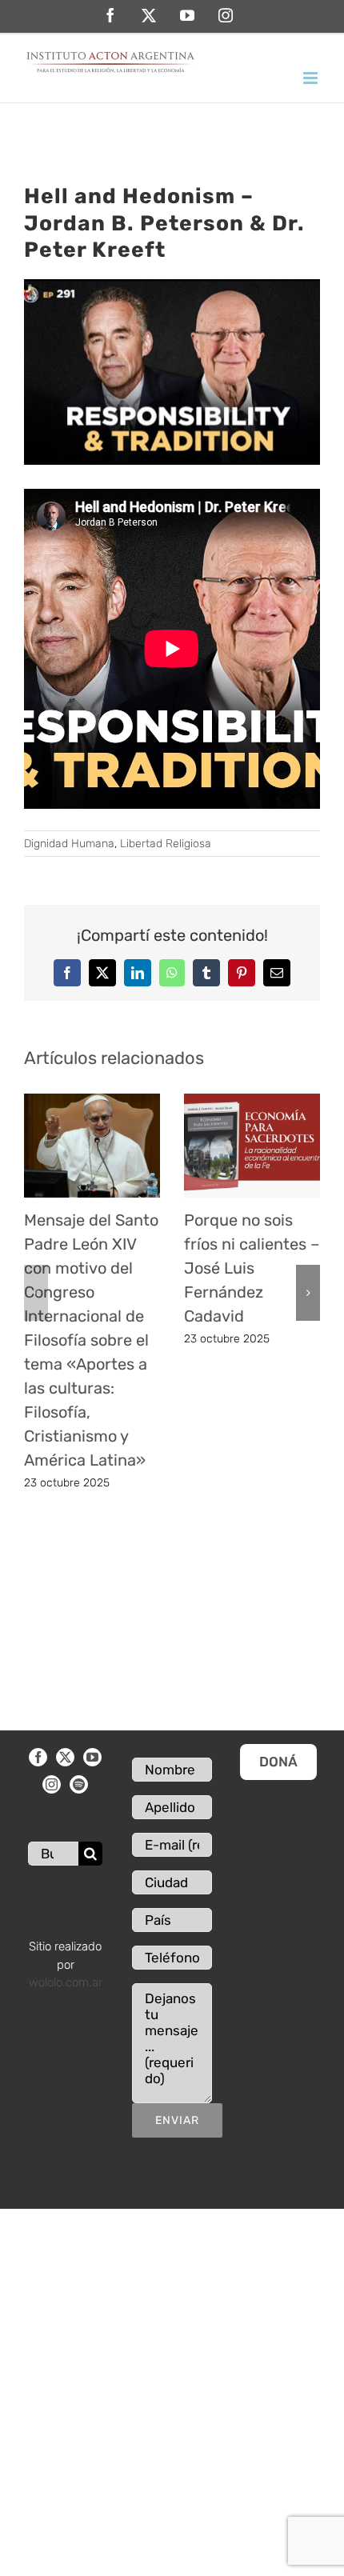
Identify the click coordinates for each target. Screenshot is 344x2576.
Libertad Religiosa (166, 844)
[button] (36, 1293)
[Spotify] (79, 1784)
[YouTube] (92, 1757)
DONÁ (278, 1762)
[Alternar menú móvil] (312, 78)
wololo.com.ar (66, 1982)
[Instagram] (52, 1784)
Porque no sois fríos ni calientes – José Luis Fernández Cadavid (252, 1268)
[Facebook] (38, 1757)
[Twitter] (65, 1757)
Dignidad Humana (69, 844)
